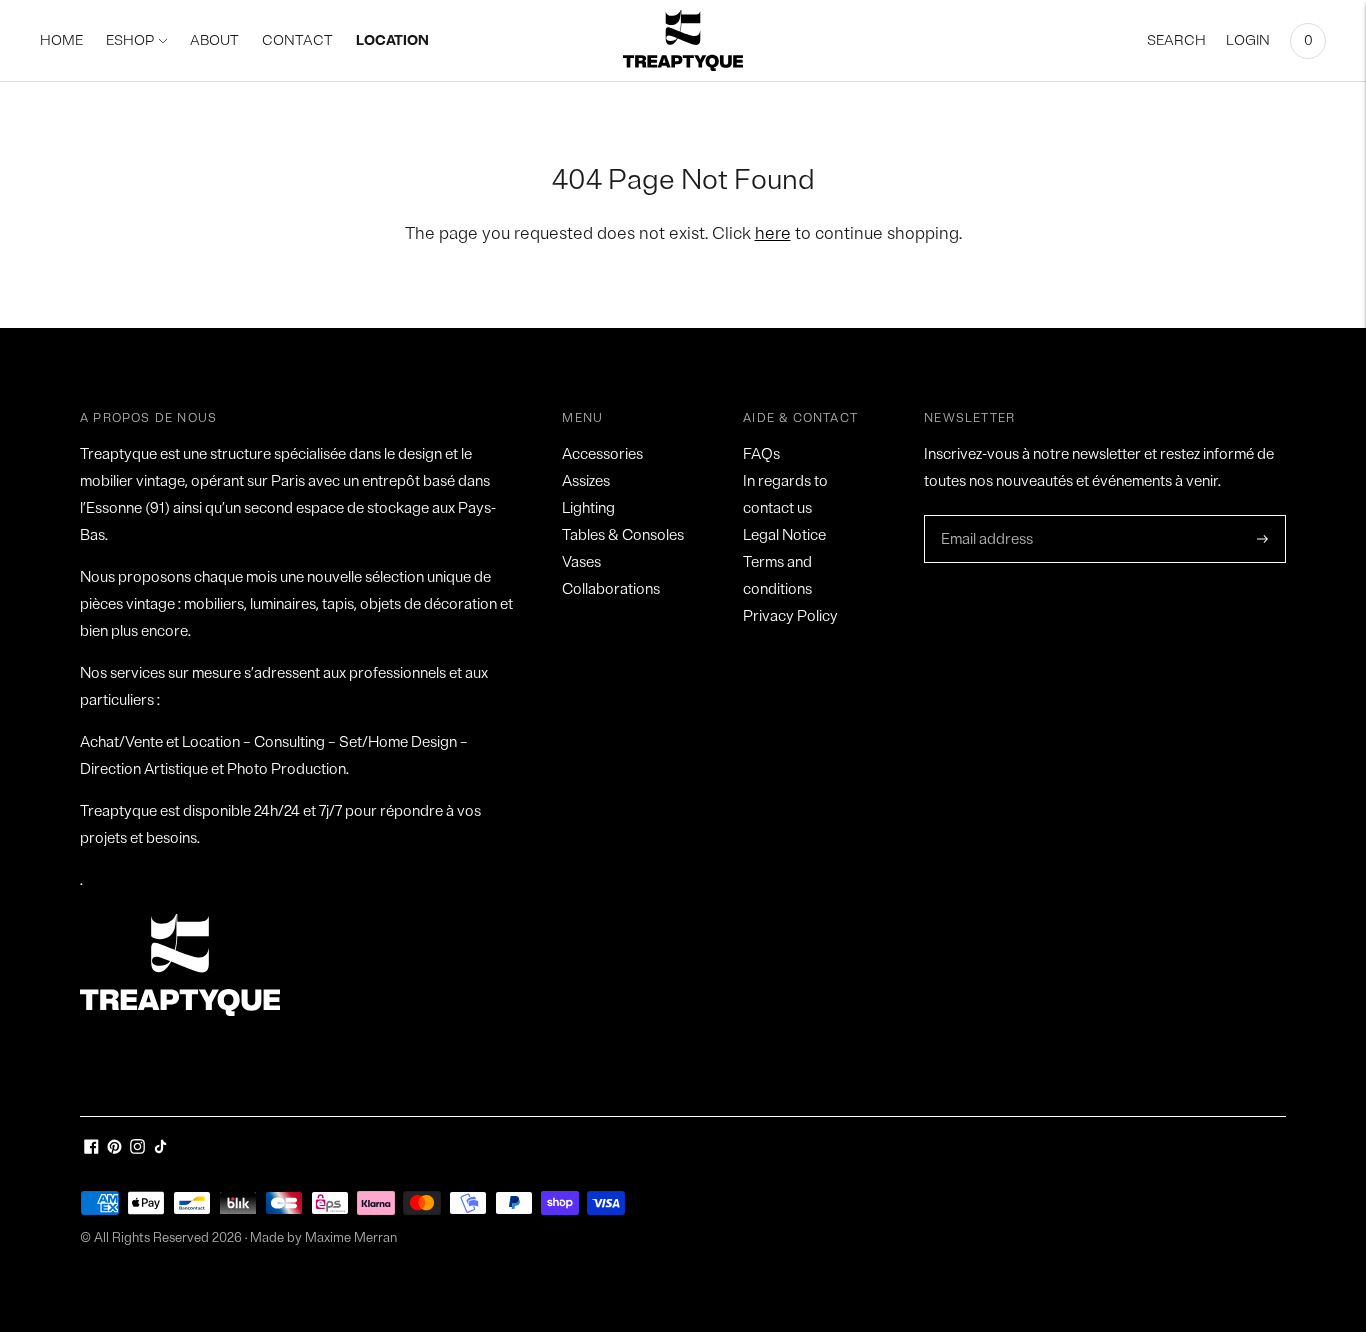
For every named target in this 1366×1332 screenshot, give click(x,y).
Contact (297, 40)
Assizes (586, 481)
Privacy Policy (790, 616)
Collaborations (611, 589)
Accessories (602, 454)
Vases (581, 562)
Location (392, 40)
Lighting (588, 508)
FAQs (761, 454)
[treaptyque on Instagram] (137, 1149)
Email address (985, 516)
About (214, 40)
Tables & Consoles (623, 535)
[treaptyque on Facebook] (91, 1149)
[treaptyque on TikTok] (160, 1149)
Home (61, 40)
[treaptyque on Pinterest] (114, 1149)
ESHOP (130, 40)
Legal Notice (784, 535)
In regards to (785, 481)
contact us (777, 508)
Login (1248, 40)
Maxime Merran (351, 1238)
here (773, 233)
